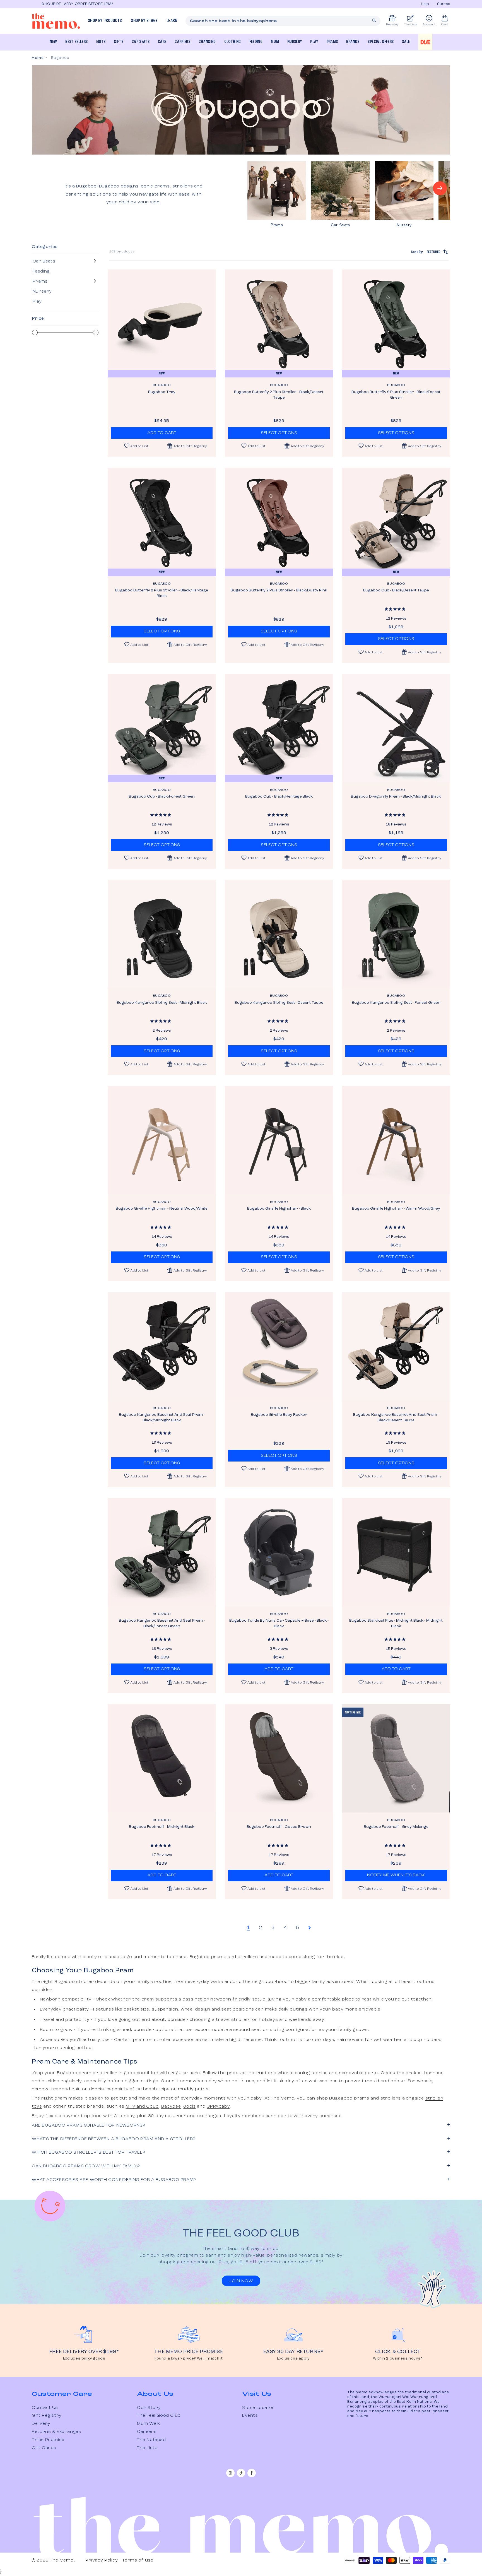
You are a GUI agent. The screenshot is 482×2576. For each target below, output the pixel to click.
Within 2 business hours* (398, 2359)
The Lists (147, 2448)
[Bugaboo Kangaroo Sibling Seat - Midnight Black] (162, 934)
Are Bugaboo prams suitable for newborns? (89, 2125)
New (53, 42)
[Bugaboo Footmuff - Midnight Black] (162, 1758)
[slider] (35, 333)
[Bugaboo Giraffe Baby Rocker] (279, 1346)
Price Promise (48, 2440)
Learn (172, 21)
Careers (147, 2432)
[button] (187, 446)
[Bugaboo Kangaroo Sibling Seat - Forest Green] (396, 934)
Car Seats (141, 42)
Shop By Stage (144, 21)
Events (250, 2416)
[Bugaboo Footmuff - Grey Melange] (396, 1758)
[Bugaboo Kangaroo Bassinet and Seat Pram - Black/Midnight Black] (162, 1346)
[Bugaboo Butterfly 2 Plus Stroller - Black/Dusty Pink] (279, 522)
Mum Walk (149, 2424)
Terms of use (138, 2560)
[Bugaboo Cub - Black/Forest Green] (162, 728)
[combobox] (283, 21)
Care (162, 42)
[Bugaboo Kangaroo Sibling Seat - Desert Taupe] (279, 934)
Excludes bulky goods (84, 2359)
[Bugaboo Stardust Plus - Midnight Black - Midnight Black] (396, 1552)
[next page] (310, 1928)
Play (314, 42)
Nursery (295, 42)
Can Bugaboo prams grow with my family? (86, 2166)
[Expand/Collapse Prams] (95, 281)
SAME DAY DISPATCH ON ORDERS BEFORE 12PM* (158, 4)
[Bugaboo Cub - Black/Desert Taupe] (396, 522)
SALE (406, 42)
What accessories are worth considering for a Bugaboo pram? (114, 2180)
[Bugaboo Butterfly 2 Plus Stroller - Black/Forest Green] (396, 324)
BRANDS (353, 42)
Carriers (182, 42)
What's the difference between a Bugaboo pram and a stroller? (114, 2139)
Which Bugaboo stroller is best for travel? (88, 2153)
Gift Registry (47, 2416)
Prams (332, 42)
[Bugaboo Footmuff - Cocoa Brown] (279, 1758)
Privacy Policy (102, 2560)
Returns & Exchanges (56, 2432)
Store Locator (258, 2408)
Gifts (119, 42)
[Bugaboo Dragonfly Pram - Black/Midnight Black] (396, 728)
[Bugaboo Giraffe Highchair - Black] (279, 1140)
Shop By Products (105, 21)
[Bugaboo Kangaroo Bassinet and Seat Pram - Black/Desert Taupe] (396, 1346)
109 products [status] (122, 252)
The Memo (62, 2560)
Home (38, 58)
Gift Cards (44, 2448)
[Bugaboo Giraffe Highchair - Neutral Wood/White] (162, 1140)
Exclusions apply (293, 2359)
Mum (275, 42)
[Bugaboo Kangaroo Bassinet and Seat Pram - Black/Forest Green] (162, 1552)
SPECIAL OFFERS (381, 42)
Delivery (41, 2424)
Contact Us (45, 2408)
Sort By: (426, 252)
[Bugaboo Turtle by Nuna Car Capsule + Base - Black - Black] (279, 1552)
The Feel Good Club (159, 2416)
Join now (241, 2281)
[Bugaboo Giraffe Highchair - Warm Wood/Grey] (396, 1140)
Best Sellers (76, 42)
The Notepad (151, 2440)
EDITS (101, 42)
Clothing (233, 42)
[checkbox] (64, 261)
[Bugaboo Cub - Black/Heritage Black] (279, 728)
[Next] (440, 188)
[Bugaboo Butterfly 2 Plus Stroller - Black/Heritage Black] (162, 522)
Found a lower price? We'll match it (189, 2359)
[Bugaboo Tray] (162, 324)
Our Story (149, 2408)
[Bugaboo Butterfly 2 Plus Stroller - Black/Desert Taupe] (279, 324)
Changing (207, 42)
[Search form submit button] (374, 20)
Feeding (256, 42)
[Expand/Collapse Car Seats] (95, 261)
